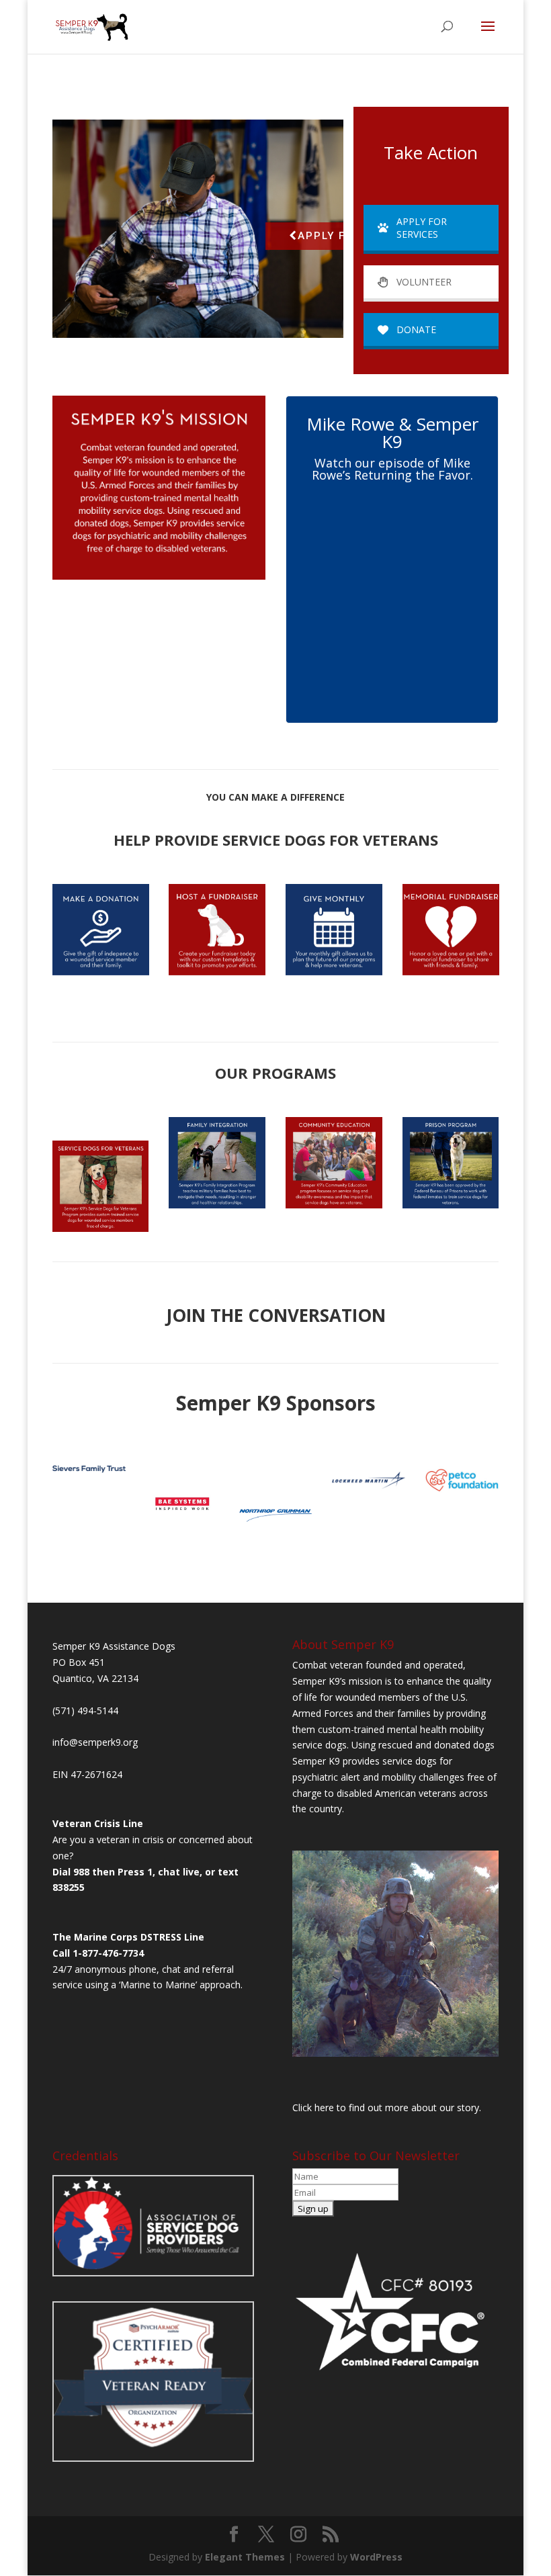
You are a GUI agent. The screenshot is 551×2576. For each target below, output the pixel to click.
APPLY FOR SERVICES (422, 228)
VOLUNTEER (424, 282)
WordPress (376, 2557)
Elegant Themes (245, 2557)
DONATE (416, 329)
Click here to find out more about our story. (387, 2107)
